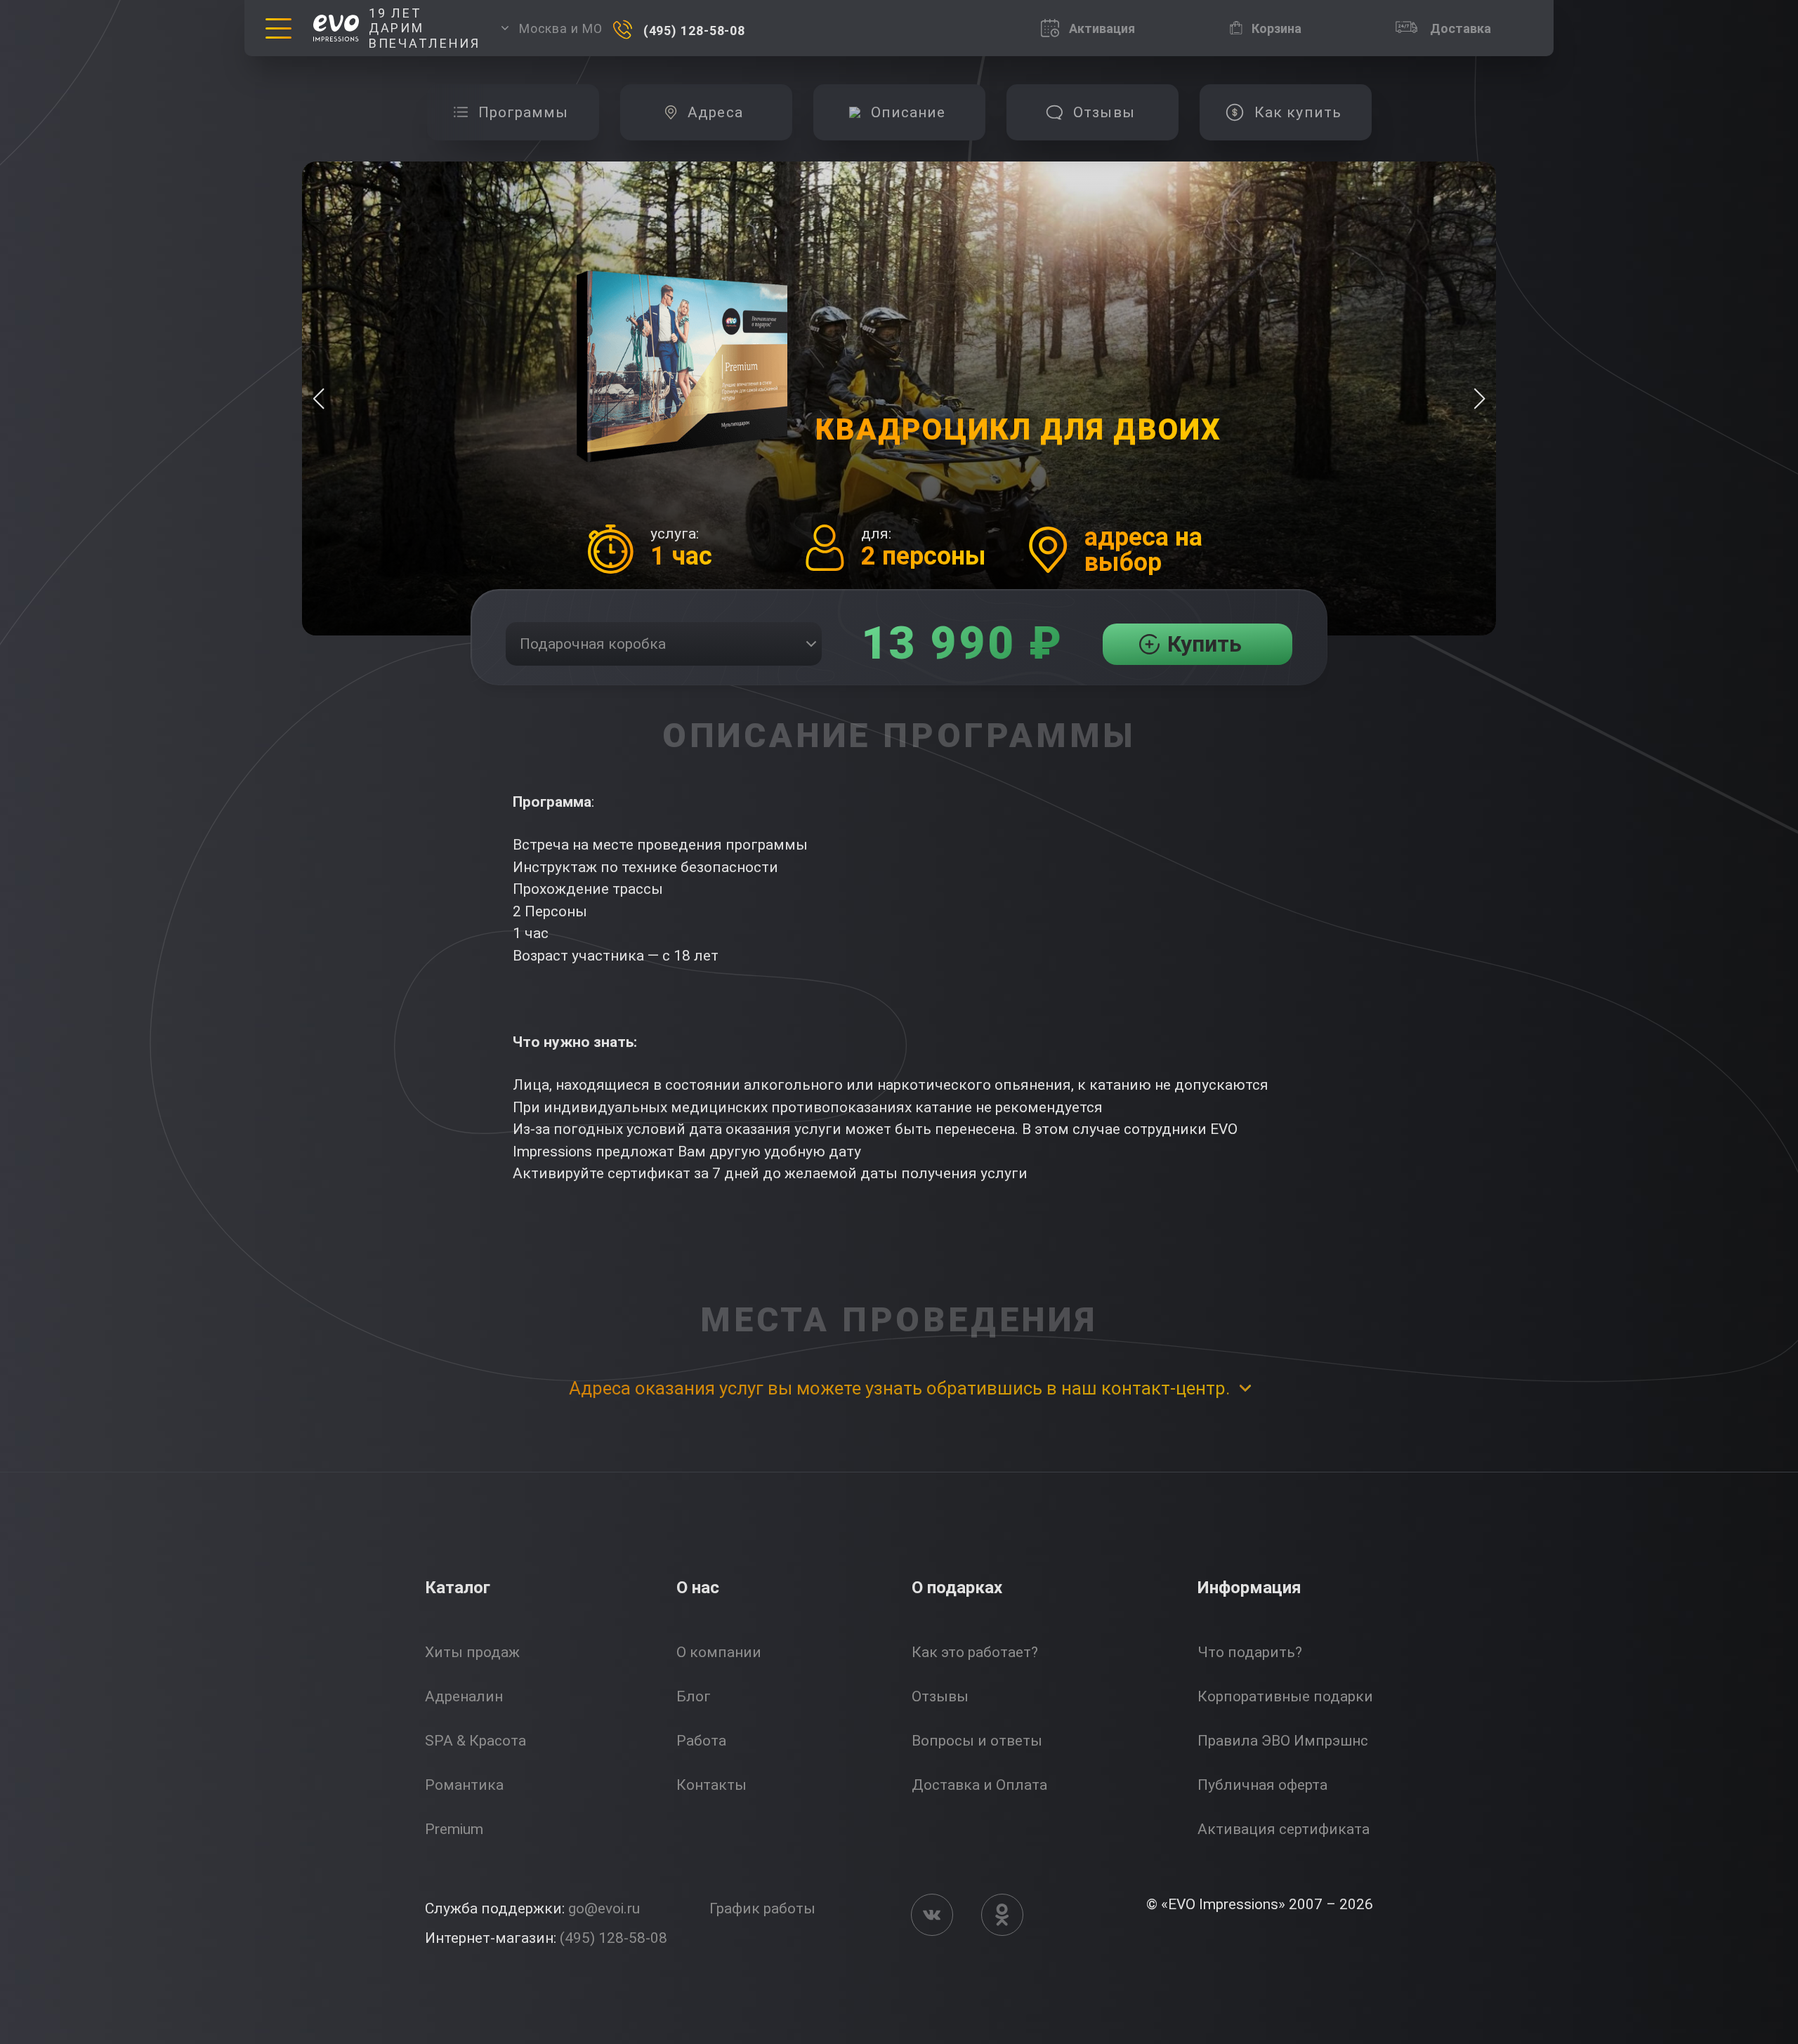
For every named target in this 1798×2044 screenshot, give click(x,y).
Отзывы (940, 1696)
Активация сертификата (1284, 1829)
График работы (762, 1908)
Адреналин (464, 1696)
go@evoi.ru (604, 1908)
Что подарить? (1250, 1652)
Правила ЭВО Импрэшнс (1283, 1741)
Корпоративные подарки (1285, 1696)
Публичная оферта (1262, 1785)
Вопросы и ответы (977, 1741)
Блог (694, 1696)
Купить (1205, 644)
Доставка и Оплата (979, 1785)
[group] (513, 112)
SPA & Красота (475, 1741)
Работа (701, 1741)
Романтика (464, 1785)
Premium (454, 1829)
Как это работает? (975, 1652)
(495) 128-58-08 (613, 1938)
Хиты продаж (472, 1652)
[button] (1479, 399)
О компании (719, 1652)
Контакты (711, 1785)
